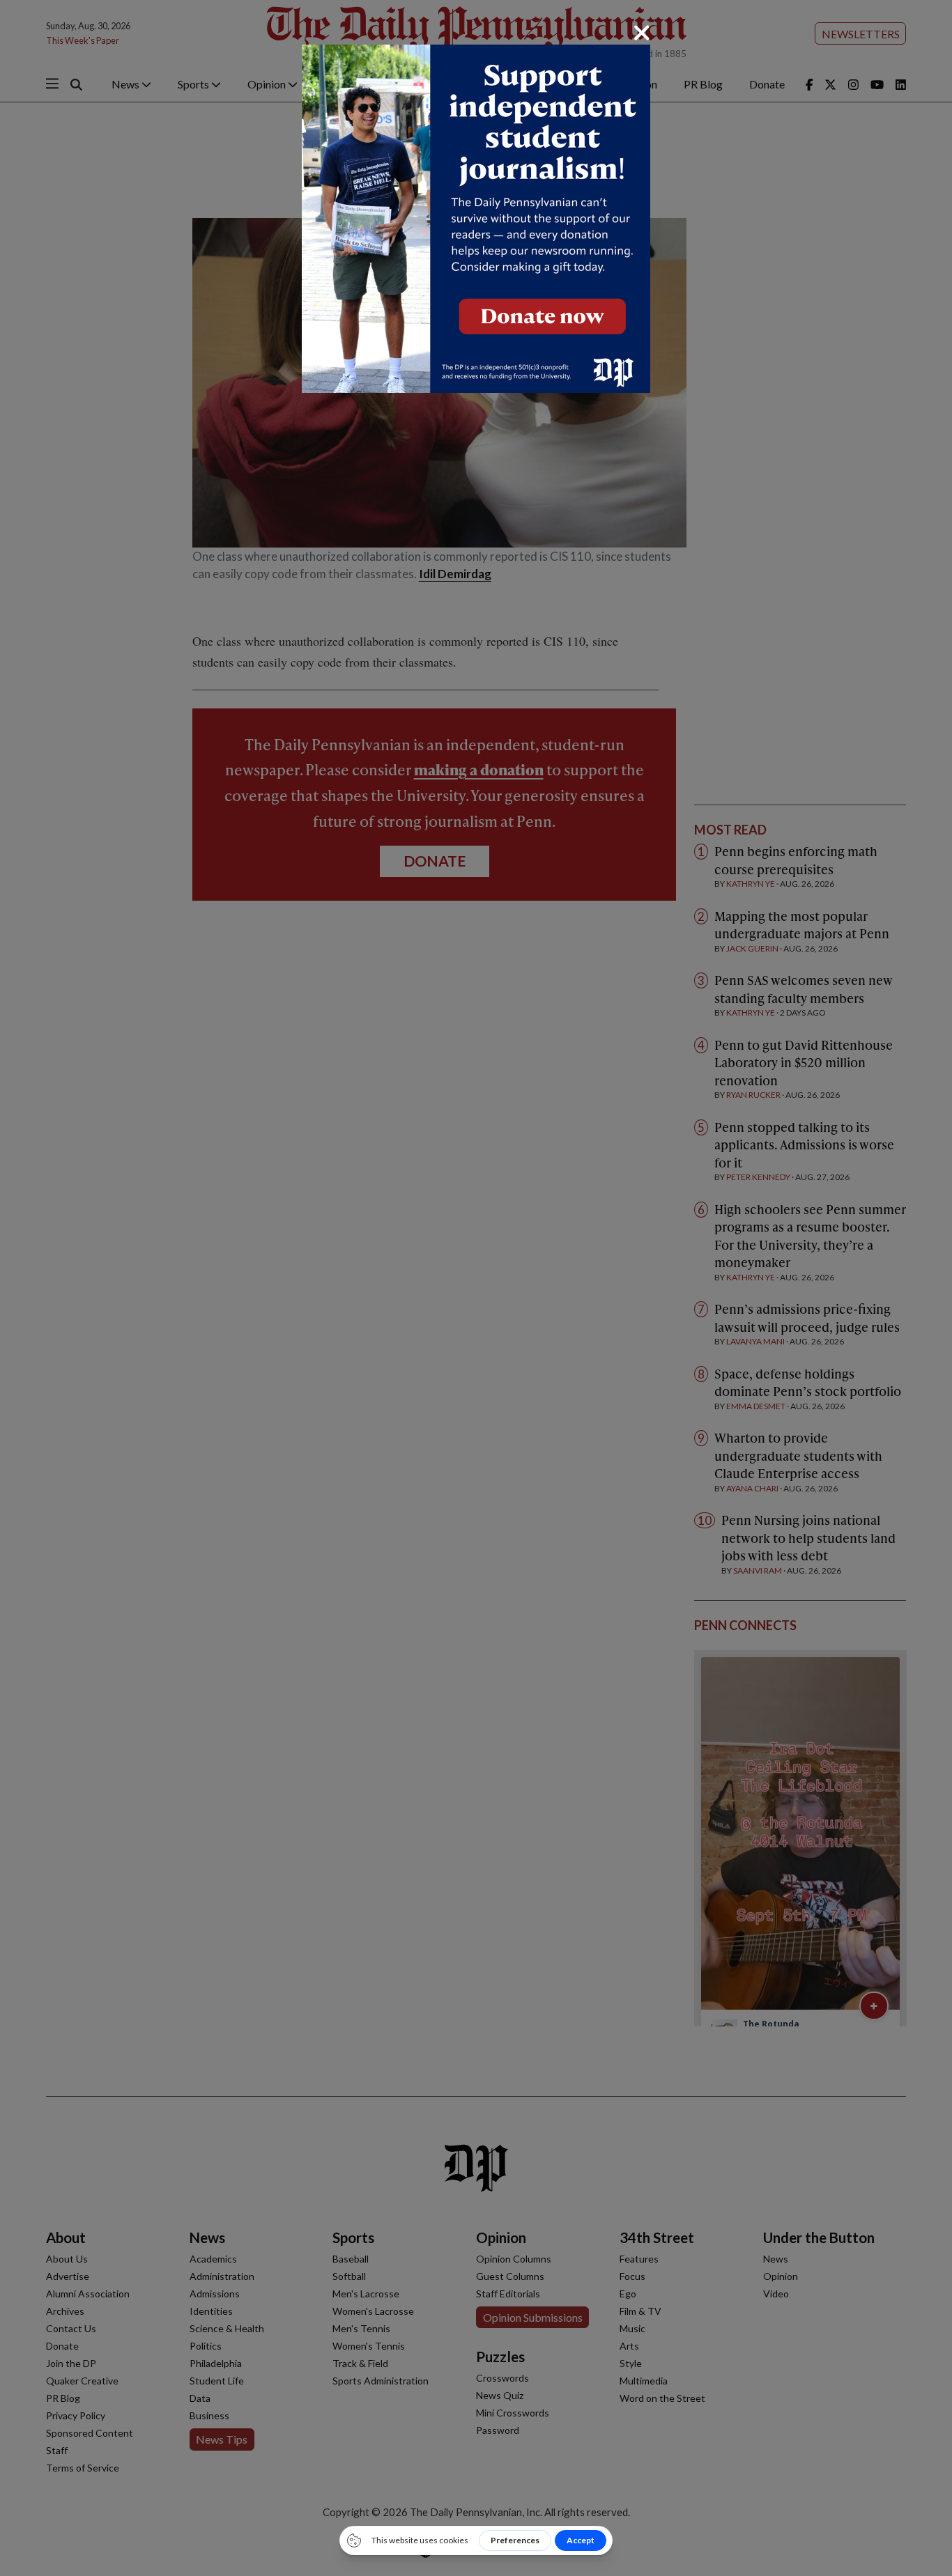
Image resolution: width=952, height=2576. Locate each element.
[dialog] (476, 1288)
